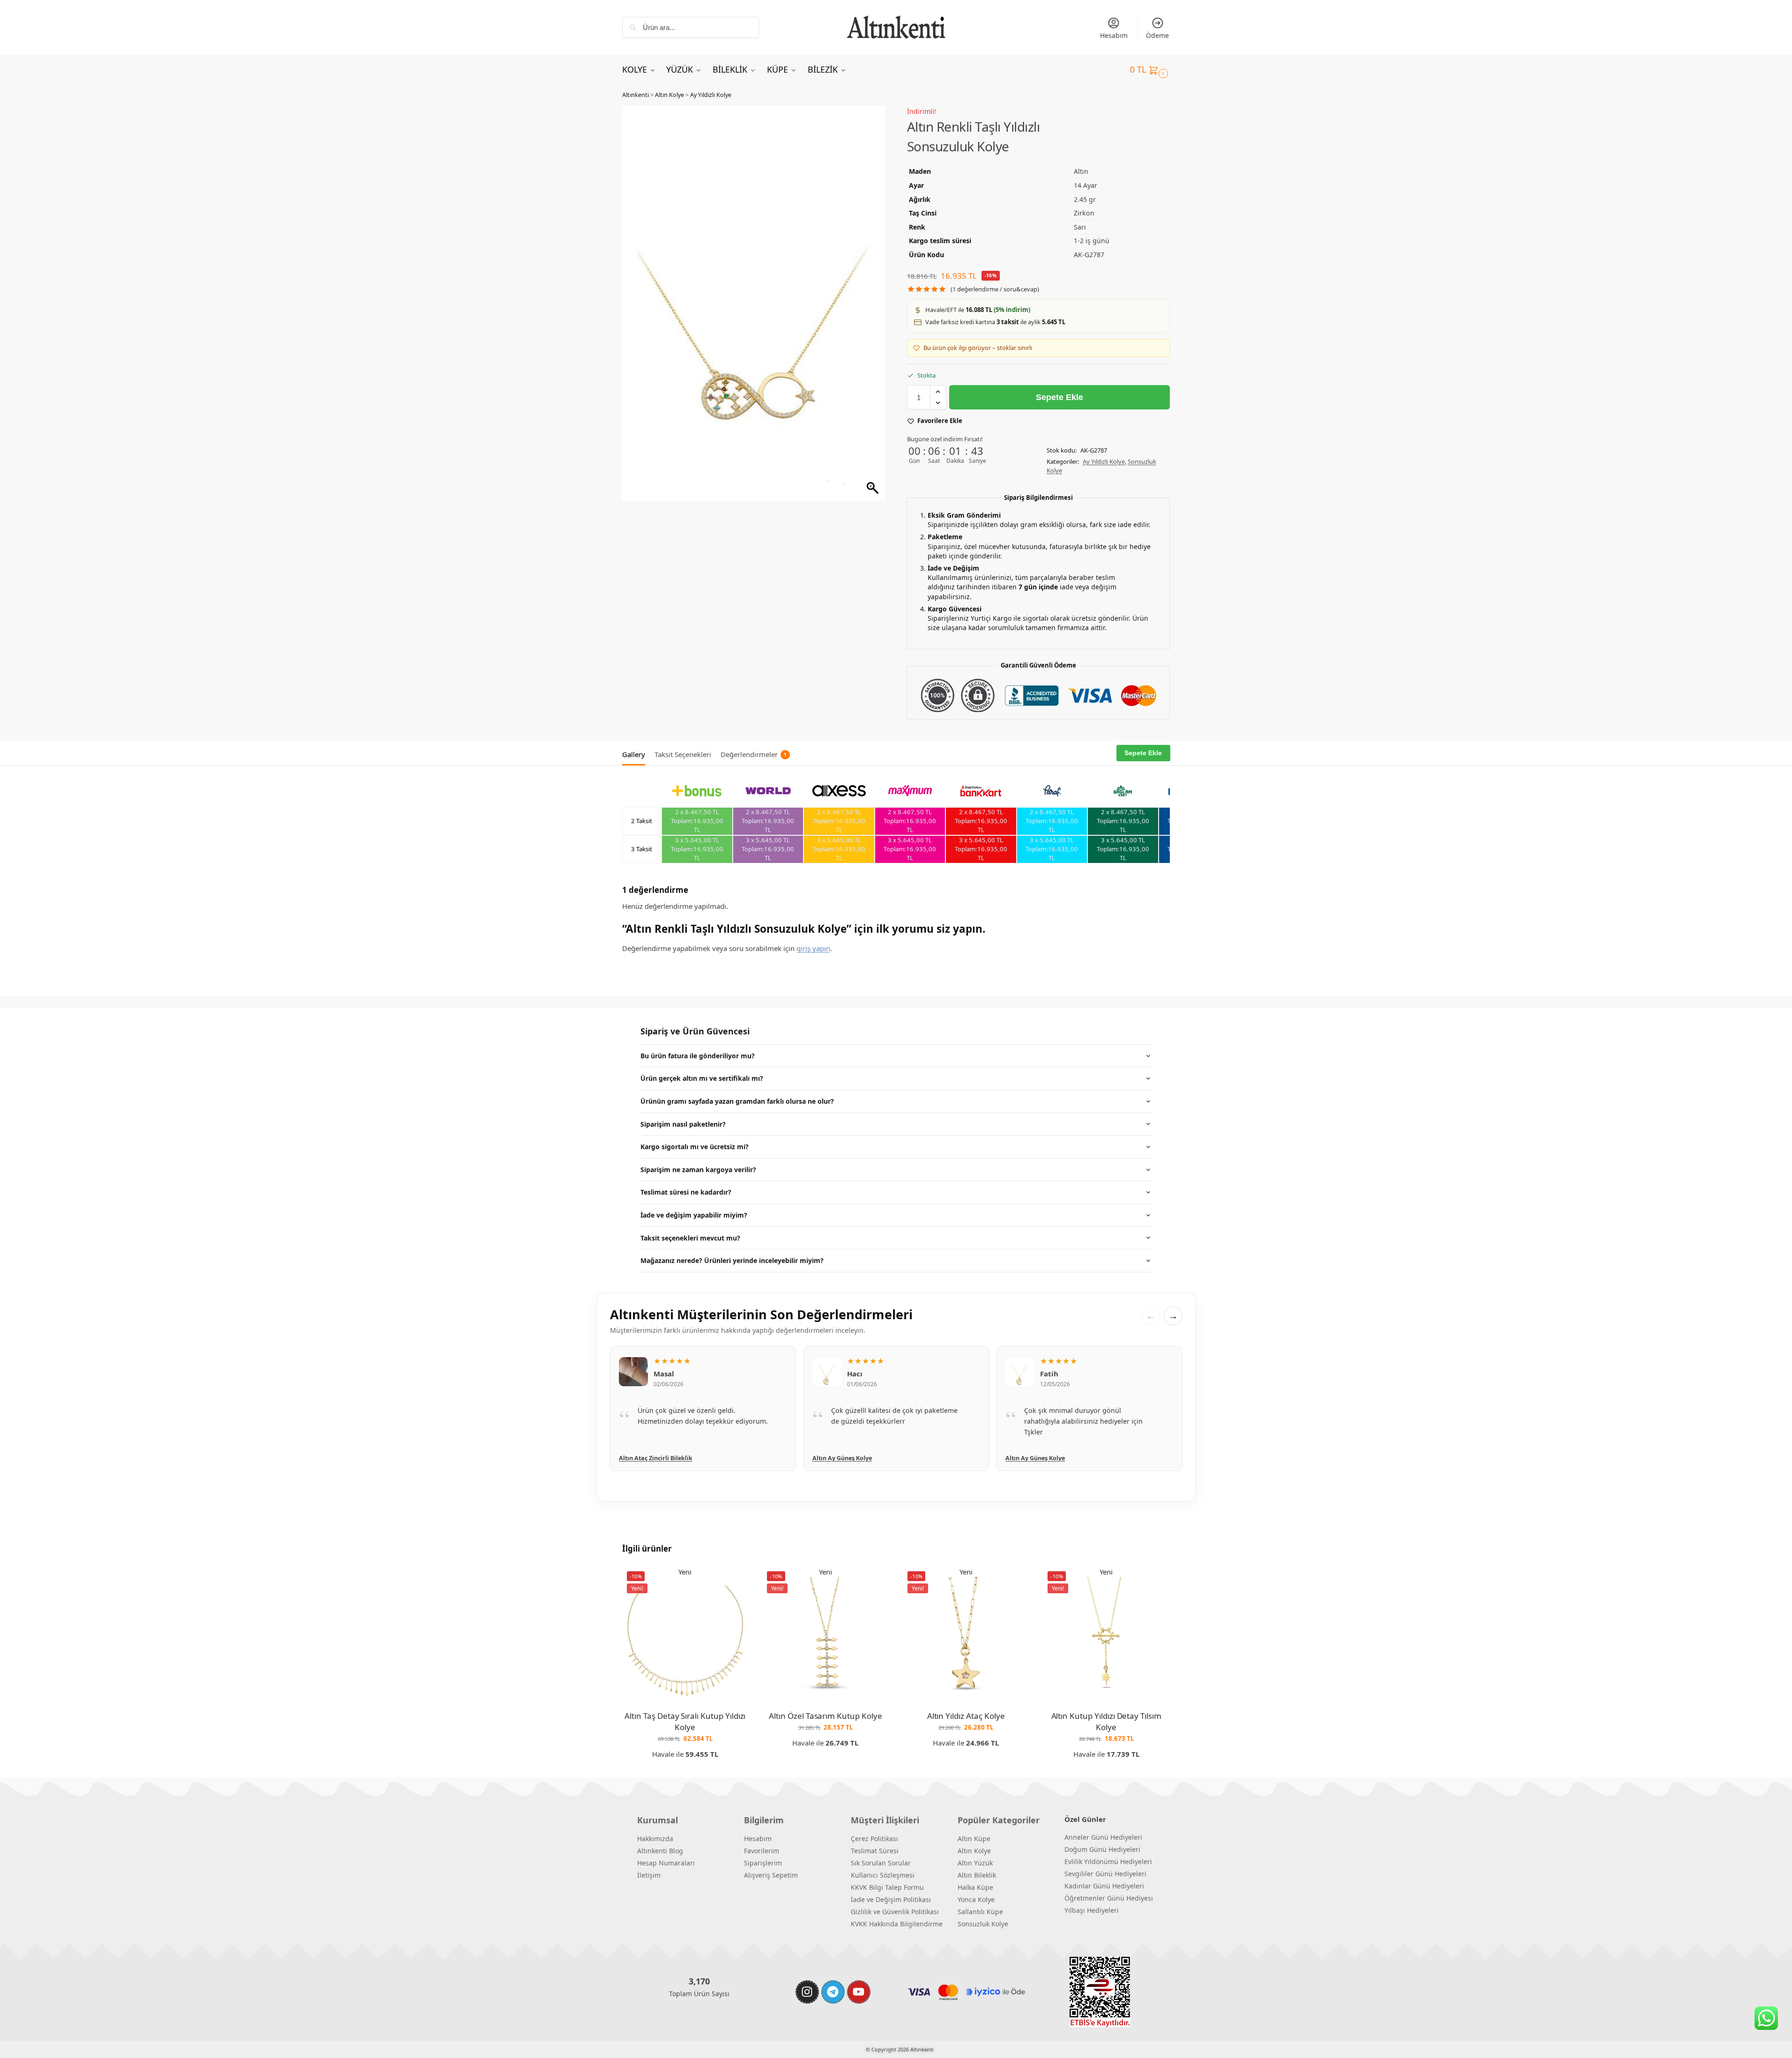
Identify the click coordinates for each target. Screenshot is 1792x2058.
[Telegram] (833, 1992)
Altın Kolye (669, 95)
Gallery (634, 754)
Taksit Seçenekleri (683, 754)
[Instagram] (807, 1992)
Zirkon (1084, 213)
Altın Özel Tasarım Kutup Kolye (825, 1716)
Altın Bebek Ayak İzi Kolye (1043, 1458)
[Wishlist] (734, 1581)
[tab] (636, 753)
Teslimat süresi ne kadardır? (686, 1192)
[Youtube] (859, 1992)
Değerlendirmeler (754, 754)
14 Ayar (1086, 185)
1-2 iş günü (1092, 241)
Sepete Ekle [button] (685, 1769)
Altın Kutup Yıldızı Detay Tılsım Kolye (1106, 1721)
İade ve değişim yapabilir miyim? (694, 1215)
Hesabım (1114, 35)
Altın (1081, 171)
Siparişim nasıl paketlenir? (683, 1124)
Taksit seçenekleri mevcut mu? (690, 1238)
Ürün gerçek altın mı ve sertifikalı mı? (702, 1078)
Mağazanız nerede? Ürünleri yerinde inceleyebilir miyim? (732, 1260)
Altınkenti (636, 95)
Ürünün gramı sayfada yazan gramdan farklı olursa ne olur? (737, 1101)
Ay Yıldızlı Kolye (711, 95)
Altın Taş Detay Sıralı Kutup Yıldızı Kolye (685, 1721)
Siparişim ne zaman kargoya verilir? (698, 1170)
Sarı (1080, 227)
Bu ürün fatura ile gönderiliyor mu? (698, 1056)
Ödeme (1157, 35)
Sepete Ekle (1060, 397)
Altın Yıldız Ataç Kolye (966, 1716)
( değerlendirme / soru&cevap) (995, 289)
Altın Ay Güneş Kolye (649, 1458)
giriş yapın (813, 948)
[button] (1150, 69)
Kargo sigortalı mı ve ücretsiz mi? (695, 1147)
